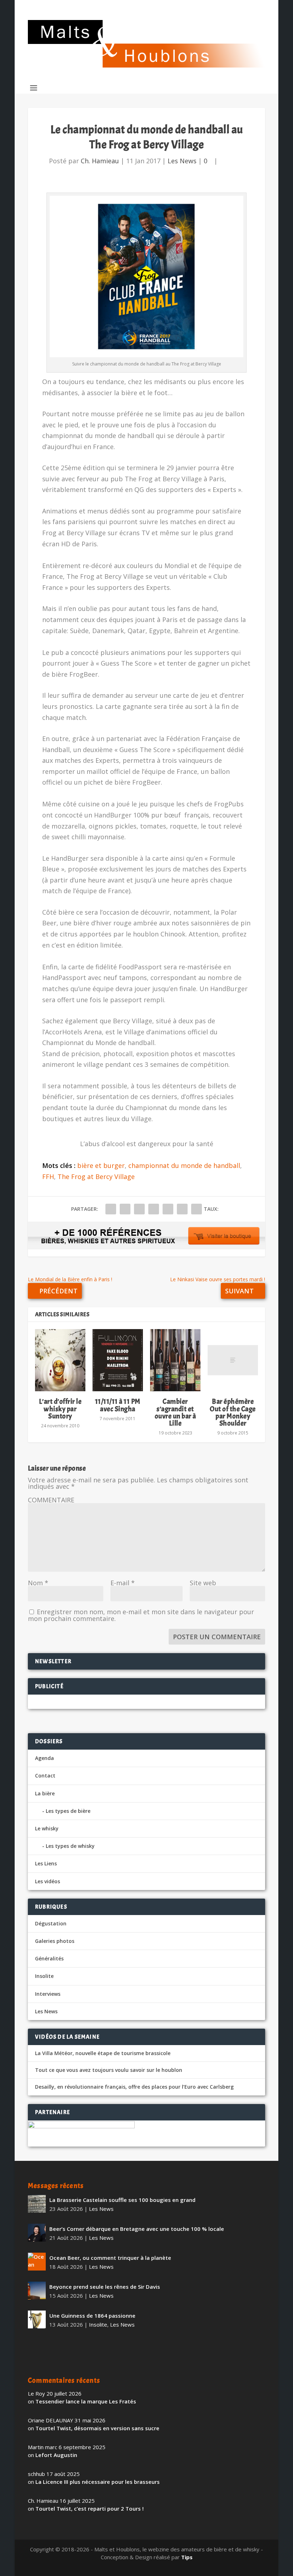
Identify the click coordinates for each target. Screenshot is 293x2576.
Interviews (48, 1994)
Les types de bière (68, 1811)
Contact (45, 1776)
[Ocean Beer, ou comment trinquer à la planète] (37, 2262)
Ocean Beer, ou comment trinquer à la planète (110, 2258)
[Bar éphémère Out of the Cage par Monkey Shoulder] (233, 1360)
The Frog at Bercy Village (96, 1177)
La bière (45, 1793)
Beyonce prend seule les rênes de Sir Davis (105, 2287)
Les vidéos (48, 1881)
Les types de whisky (70, 1846)
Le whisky (47, 1828)
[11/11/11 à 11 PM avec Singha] (118, 1360)
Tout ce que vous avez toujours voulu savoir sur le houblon (109, 2070)
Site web (203, 1583)
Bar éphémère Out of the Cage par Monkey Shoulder (233, 1412)
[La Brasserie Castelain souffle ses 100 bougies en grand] (37, 2204)
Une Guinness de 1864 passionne (92, 2316)
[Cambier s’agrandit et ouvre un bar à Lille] (175, 1360)
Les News (182, 161)
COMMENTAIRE (51, 1500)
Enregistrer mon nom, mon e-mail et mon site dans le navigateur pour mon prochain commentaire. (141, 1615)
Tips (187, 2557)
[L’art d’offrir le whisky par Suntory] (60, 1360)
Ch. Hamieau (100, 161)
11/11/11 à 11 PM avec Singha (118, 1405)
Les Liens (46, 1863)
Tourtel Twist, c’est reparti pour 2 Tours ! (90, 2508)
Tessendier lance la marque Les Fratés (86, 2401)
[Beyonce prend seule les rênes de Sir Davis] (37, 2291)
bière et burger (101, 1165)
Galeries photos (55, 1941)
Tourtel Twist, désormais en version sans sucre (97, 2428)
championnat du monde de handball (184, 1165)
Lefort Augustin (56, 2455)
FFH (48, 1177)
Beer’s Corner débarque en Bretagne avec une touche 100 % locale (137, 2229)
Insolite (44, 1976)
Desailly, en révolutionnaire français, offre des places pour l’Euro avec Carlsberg (134, 2087)
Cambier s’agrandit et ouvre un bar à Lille (175, 1412)
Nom (38, 1583)
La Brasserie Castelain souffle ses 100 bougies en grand (122, 2200)
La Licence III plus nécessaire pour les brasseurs (98, 2482)
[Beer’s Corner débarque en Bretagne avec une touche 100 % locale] (37, 2233)
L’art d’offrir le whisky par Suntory (60, 1409)
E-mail (123, 1583)
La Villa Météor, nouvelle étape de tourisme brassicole (103, 2053)
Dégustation (51, 1923)
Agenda (44, 1758)
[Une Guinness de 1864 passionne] (37, 2319)
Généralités (49, 1958)
